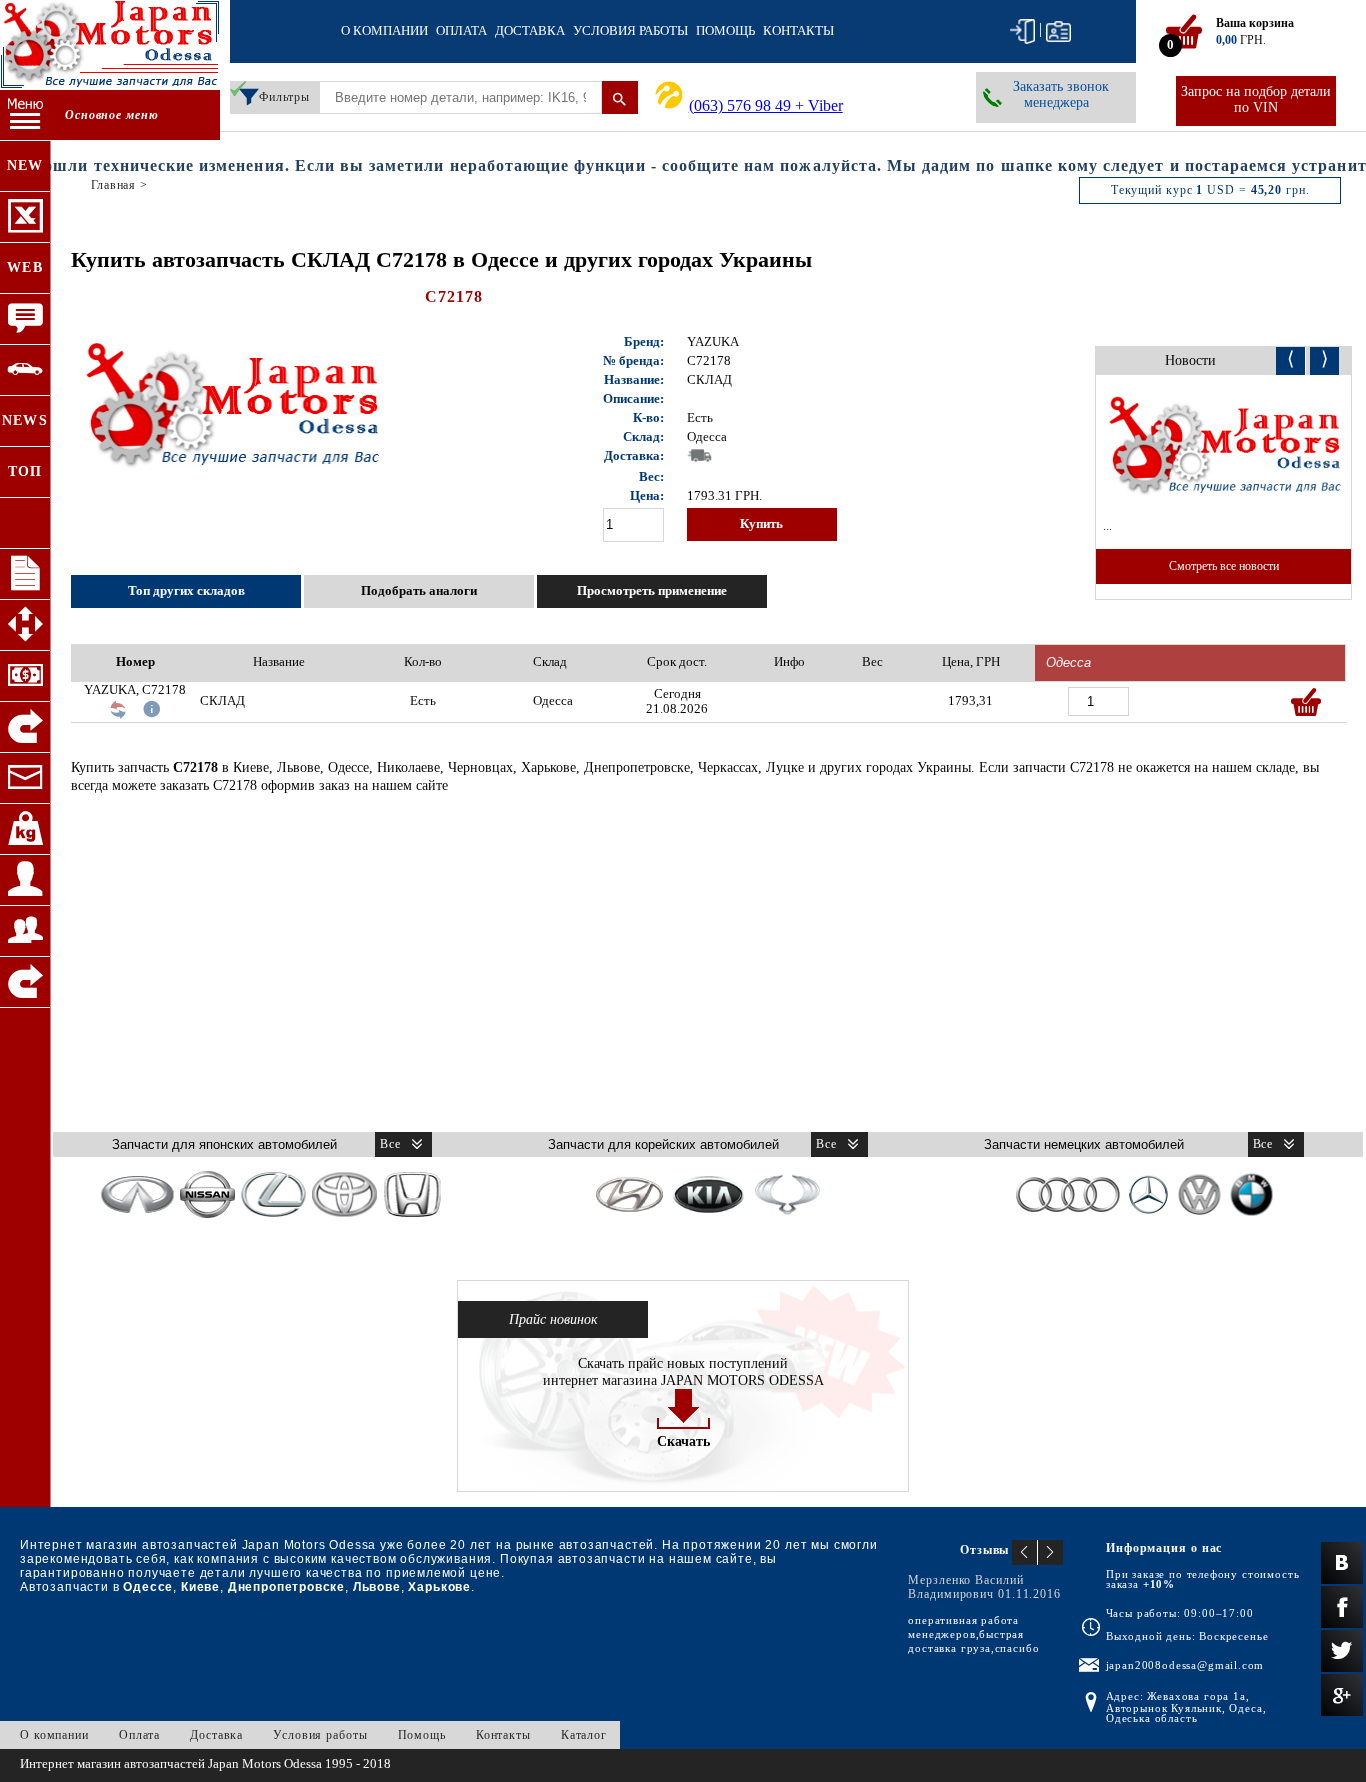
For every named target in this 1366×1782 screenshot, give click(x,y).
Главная (113, 185)
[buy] (1306, 702)
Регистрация (1058, 31)
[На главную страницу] (110, 47)
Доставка (530, 30)
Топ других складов (186, 591)
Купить (761, 524)
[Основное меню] (25, 115)
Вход (1022, 31)
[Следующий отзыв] (1050, 1552)
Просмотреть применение (652, 591)
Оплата (461, 30)
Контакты (798, 30)
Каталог (584, 1735)
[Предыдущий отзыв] (1025, 1552)
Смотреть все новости (1224, 566)
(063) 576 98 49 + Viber (766, 105)
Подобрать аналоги (419, 591)
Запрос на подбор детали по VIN (1256, 99)
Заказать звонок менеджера (1061, 94)
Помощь (725, 30)
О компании (384, 30)
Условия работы (630, 30)
